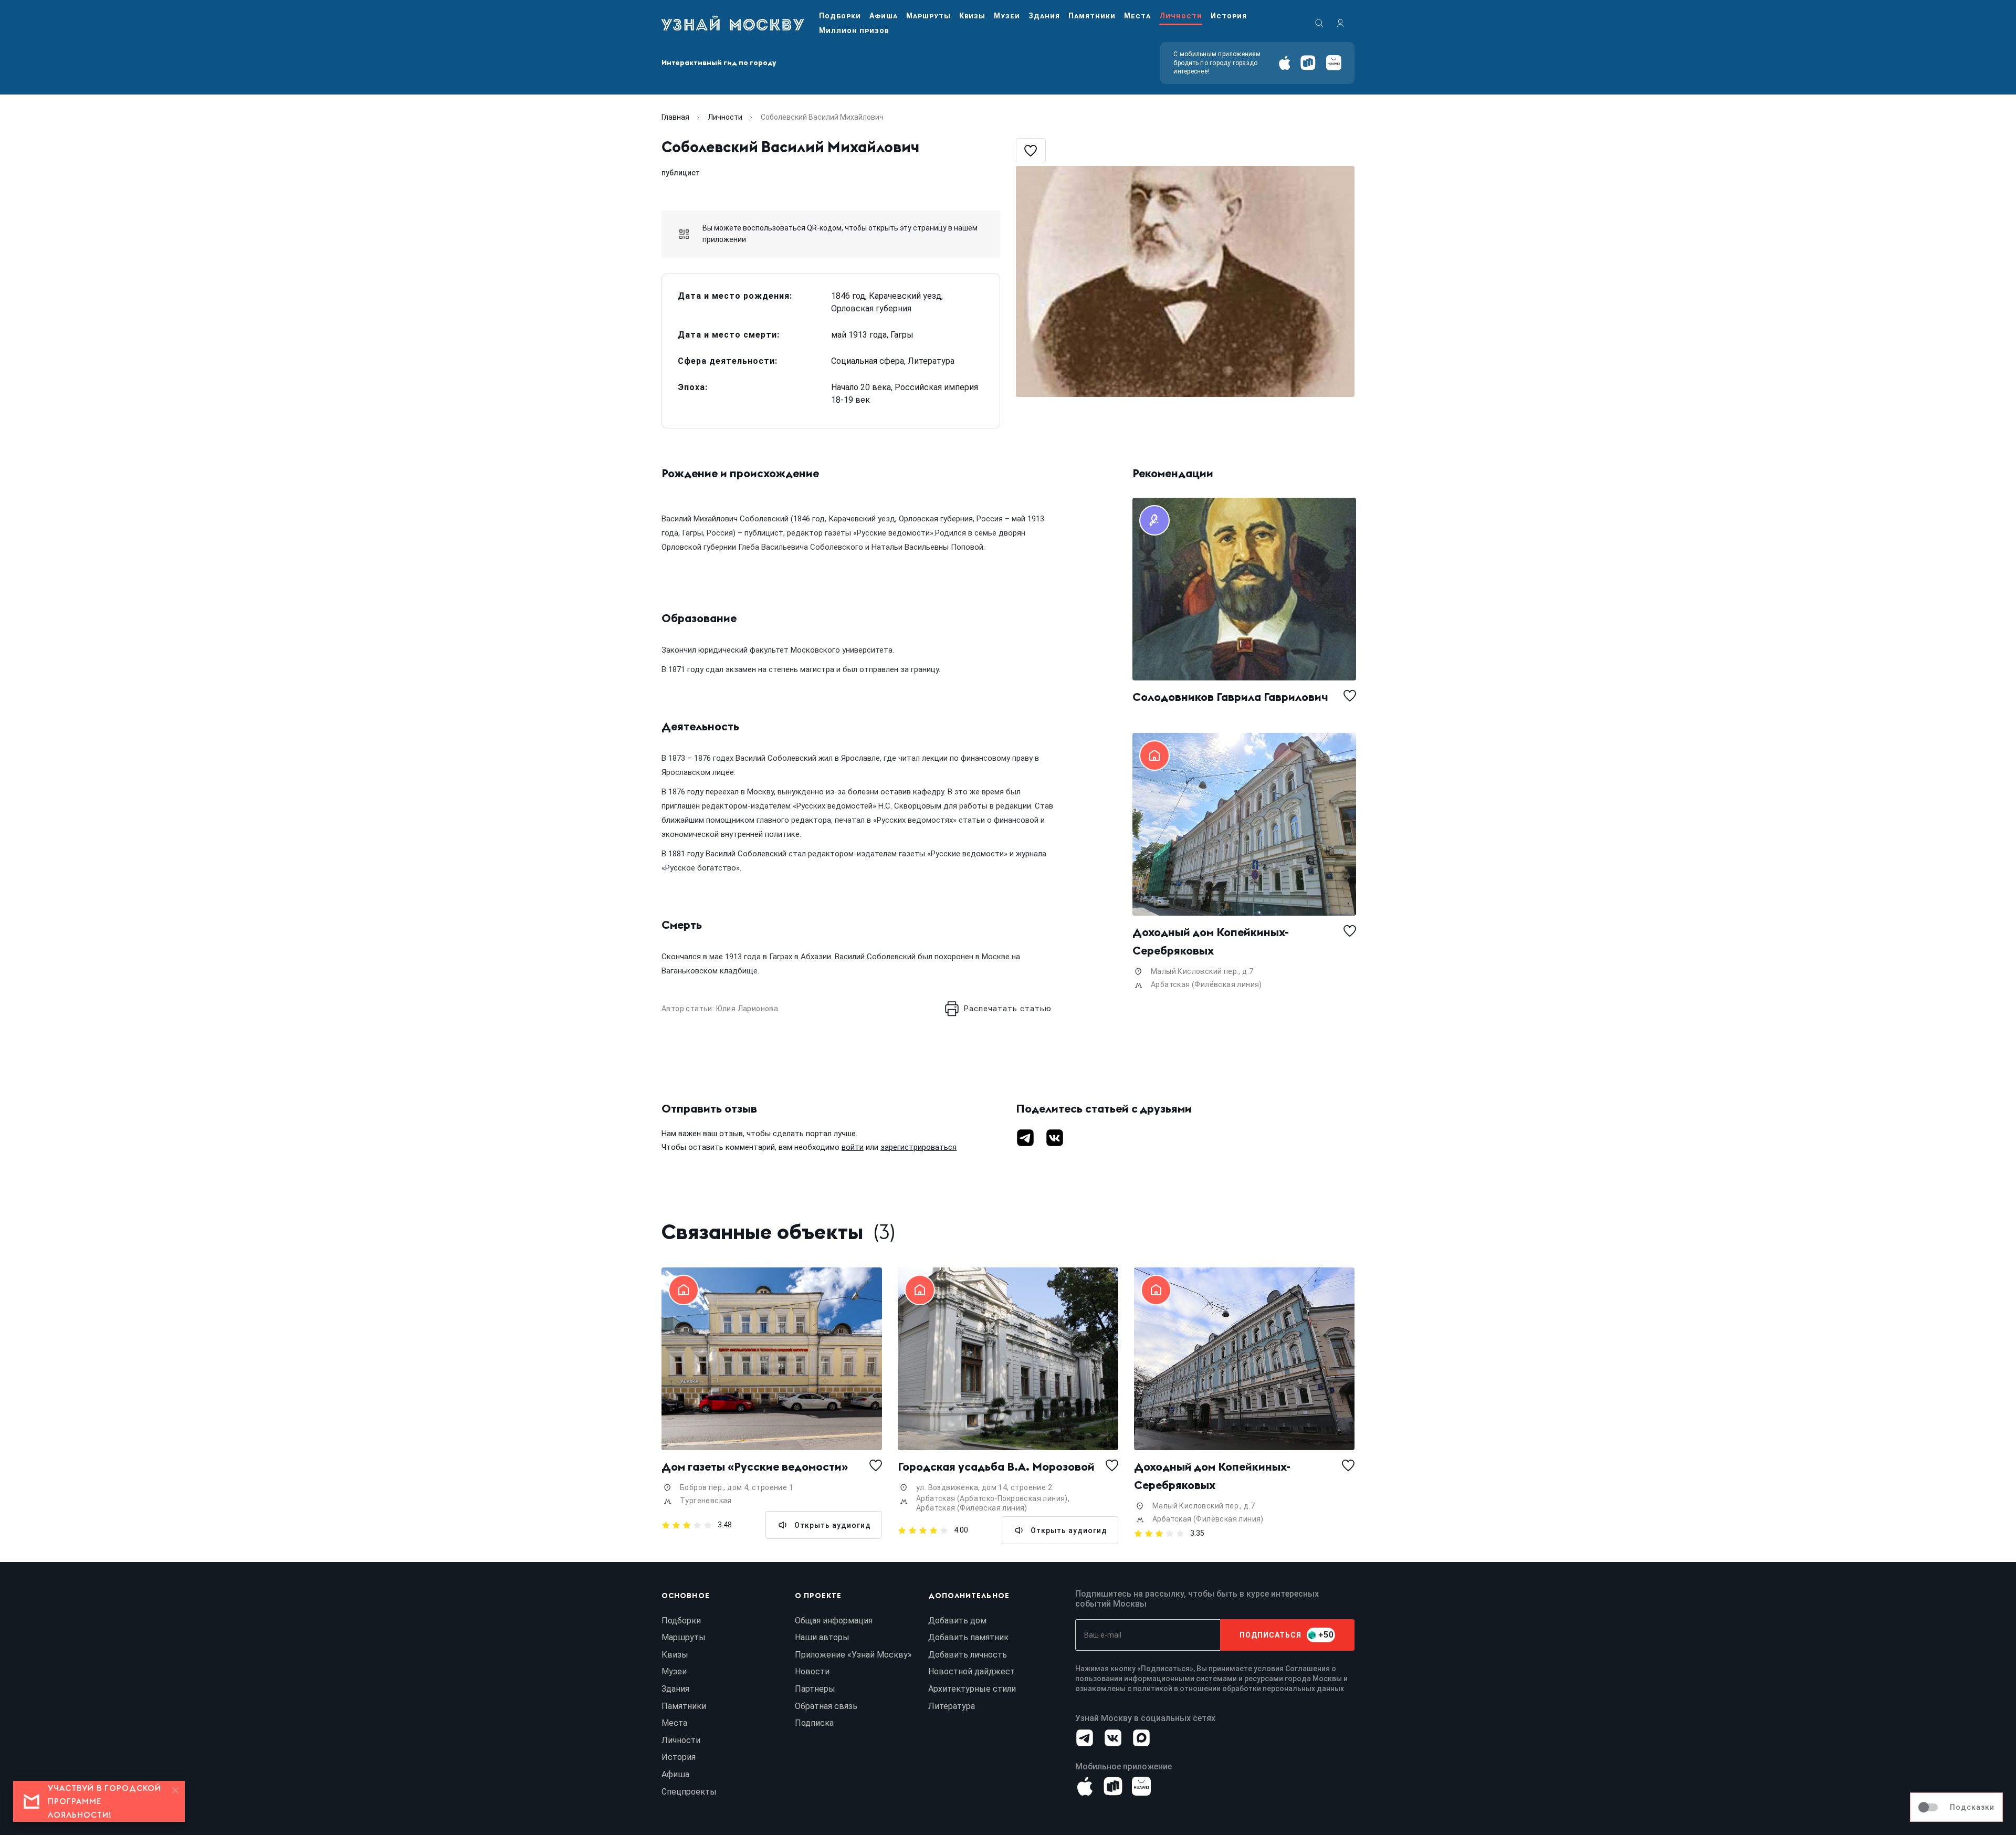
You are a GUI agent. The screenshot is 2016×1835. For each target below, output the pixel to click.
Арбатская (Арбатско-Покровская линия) (992, 1498)
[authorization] (1340, 23)
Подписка (814, 1723)
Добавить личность (968, 1655)
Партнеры (815, 1689)
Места (1137, 16)
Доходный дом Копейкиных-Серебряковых (1211, 941)
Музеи (1007, 16)
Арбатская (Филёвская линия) (1206, 984)
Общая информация (834, 1621)
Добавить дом (957, 1621)
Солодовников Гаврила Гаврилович (1230, 697)
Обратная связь (826, 1706)
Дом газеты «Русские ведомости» (755, 1466)
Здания (1044, 16)
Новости (812, 1671)
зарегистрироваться (918, 1147)
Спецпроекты (689, 1792)
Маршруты (928, 16)
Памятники (1092, 16)
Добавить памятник (968, 1637)
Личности (1181, 16)
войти (853, 1147)
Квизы (972, 16)
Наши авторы (822, 1637)
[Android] (1308, 63)
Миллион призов (854, 30)
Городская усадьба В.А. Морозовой (996, 1466)
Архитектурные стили (972, 1689)
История (1229, 16)
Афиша (884, 16)
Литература (952, 1706)
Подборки (840, 16)
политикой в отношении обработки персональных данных (1238, 1689)
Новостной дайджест (972, 1671)
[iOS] (1284, 63)
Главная (675, 117)
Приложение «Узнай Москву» (853, 1655)
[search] (1319, 23)
